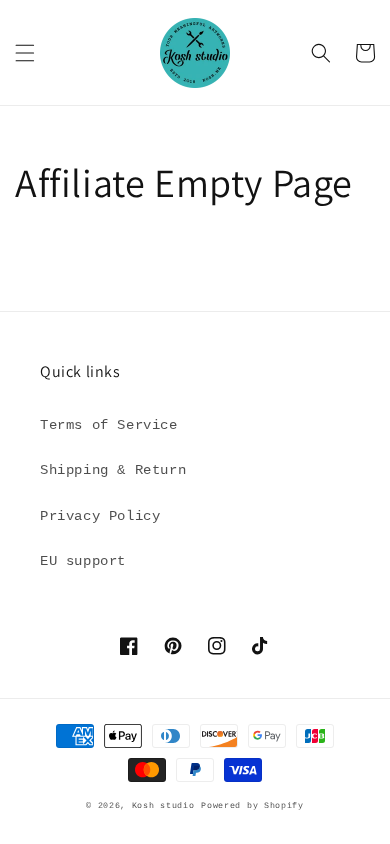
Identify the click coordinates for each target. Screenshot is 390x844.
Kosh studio (163, 806)
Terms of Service (109, 425)
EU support (83, 561)
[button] (25, 53)
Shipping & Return (113, 470)
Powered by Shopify (252, 806)
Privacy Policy (100, 516)
